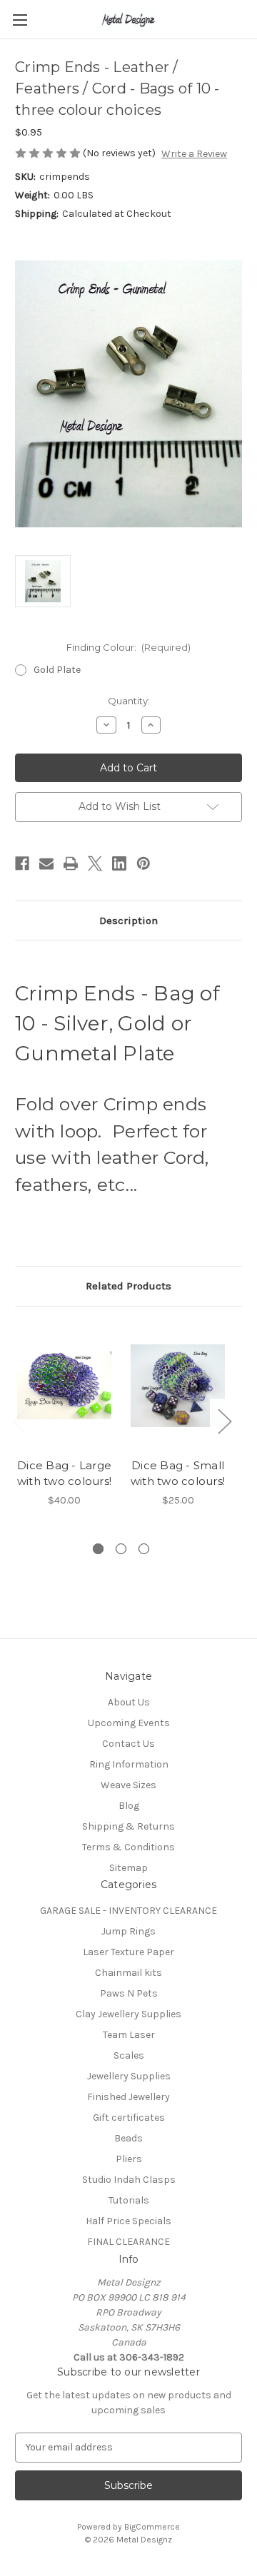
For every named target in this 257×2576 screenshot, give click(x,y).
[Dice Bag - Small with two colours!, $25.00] (178, 1386)
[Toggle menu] (20, 20)
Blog (129, 1806)
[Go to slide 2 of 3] (121, 1549)
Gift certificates (129, 2118)
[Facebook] (22, 863)
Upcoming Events (129, 1723)
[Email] (46, 863)
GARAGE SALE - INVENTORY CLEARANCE (128, 1911)
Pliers (129, 2159)
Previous (19, 1421)
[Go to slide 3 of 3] (144, 1549)
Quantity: (129, 701)
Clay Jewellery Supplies (128, 2014)
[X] (95, 863)
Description (128, 921)
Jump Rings (128, 1931)
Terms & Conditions (128, 1847)
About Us (129, 1702)
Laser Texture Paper (128, 1952)
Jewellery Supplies (129, 2076)
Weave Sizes (128, 1785)
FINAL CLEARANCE (128, 2242)
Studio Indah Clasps (129, 2180)
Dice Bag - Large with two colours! (64, 1474)
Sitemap (128, 1868)
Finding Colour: (129, 647)
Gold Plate (57, 670)
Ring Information (129, 1764)
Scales (129, 2055)
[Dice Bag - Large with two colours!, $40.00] (64, 1386)
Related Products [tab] (128, 1286)
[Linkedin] (119, 863)
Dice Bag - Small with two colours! (178, 1474)
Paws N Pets (129, 1993)
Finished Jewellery (128, 2097)
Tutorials (129, 2200)
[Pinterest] (143, 863)
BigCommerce (152, 2527)
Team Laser (129, 2035)
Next (224, 1421)
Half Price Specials (128, 2221)
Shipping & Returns (128, 1826)
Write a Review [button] (194, 154)
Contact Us (128, 1744)
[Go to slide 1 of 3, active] (98, 1549)
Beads (128, 2138)
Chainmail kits (128, 1973)
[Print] (71, 863)
